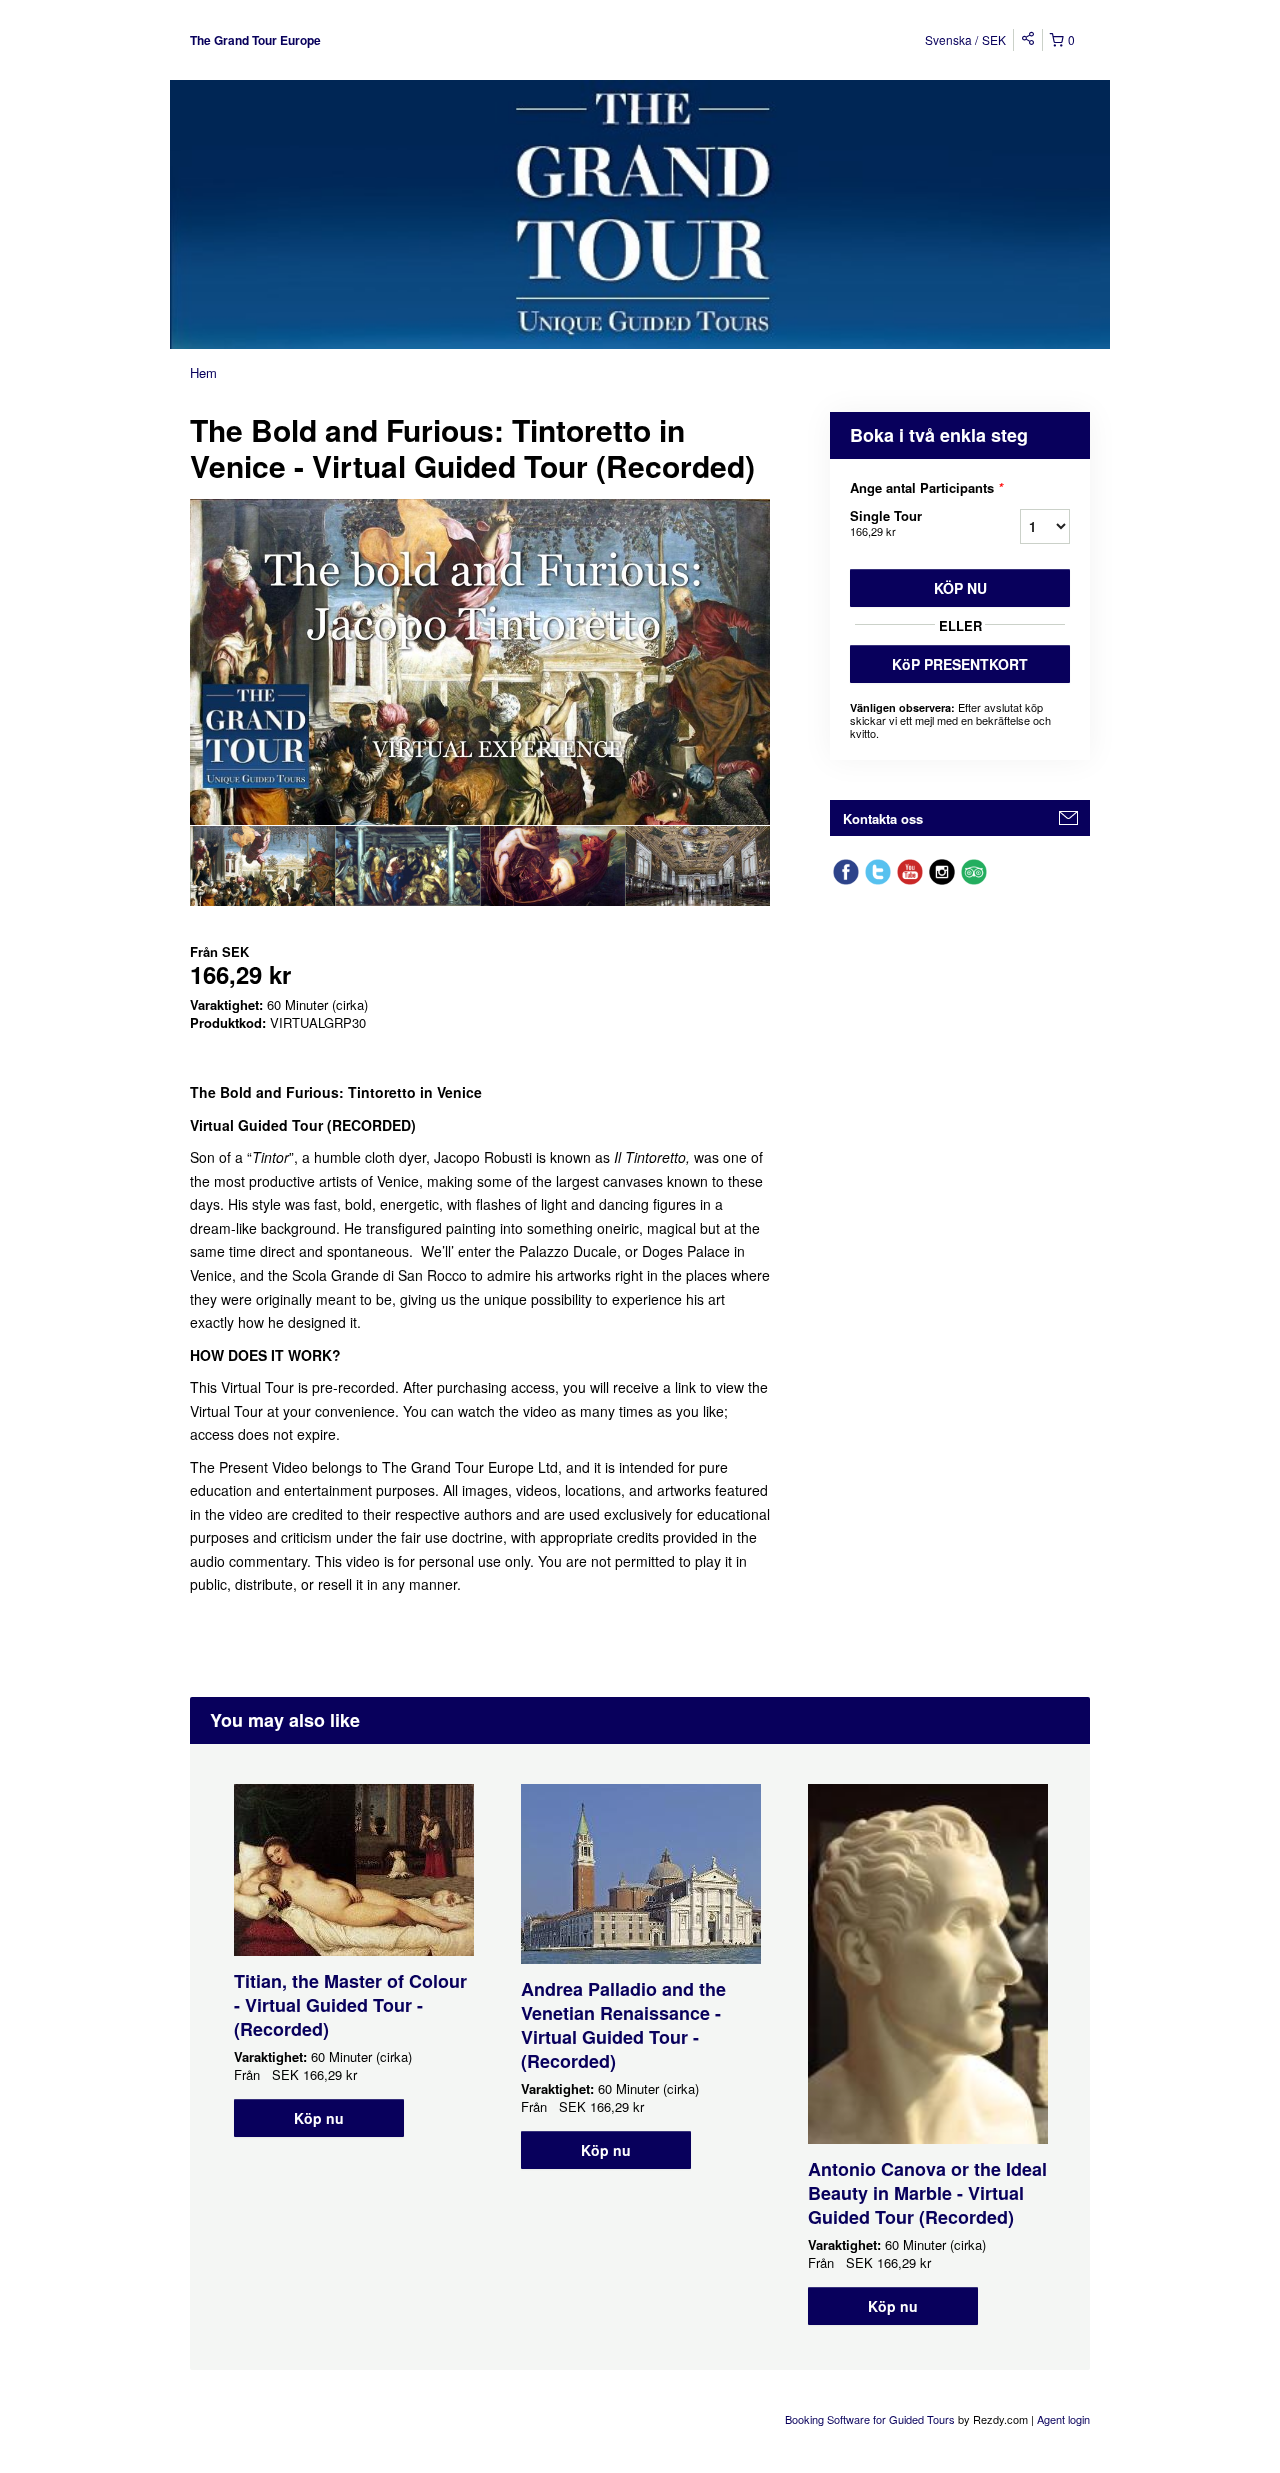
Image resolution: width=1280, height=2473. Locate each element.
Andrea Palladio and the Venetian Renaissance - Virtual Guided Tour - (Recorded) (623, 2025)
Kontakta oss (883, 818)
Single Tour (886, 522)
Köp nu (960, 588)
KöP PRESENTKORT (960, 664)
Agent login (1063, 2419)
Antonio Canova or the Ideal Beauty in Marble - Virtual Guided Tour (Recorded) (927, 2193)
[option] (262, 866)
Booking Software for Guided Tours (871, 2419)
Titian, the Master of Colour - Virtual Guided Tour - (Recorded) (350, 2005)
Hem (203, 372)
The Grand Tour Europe (255, 40)
